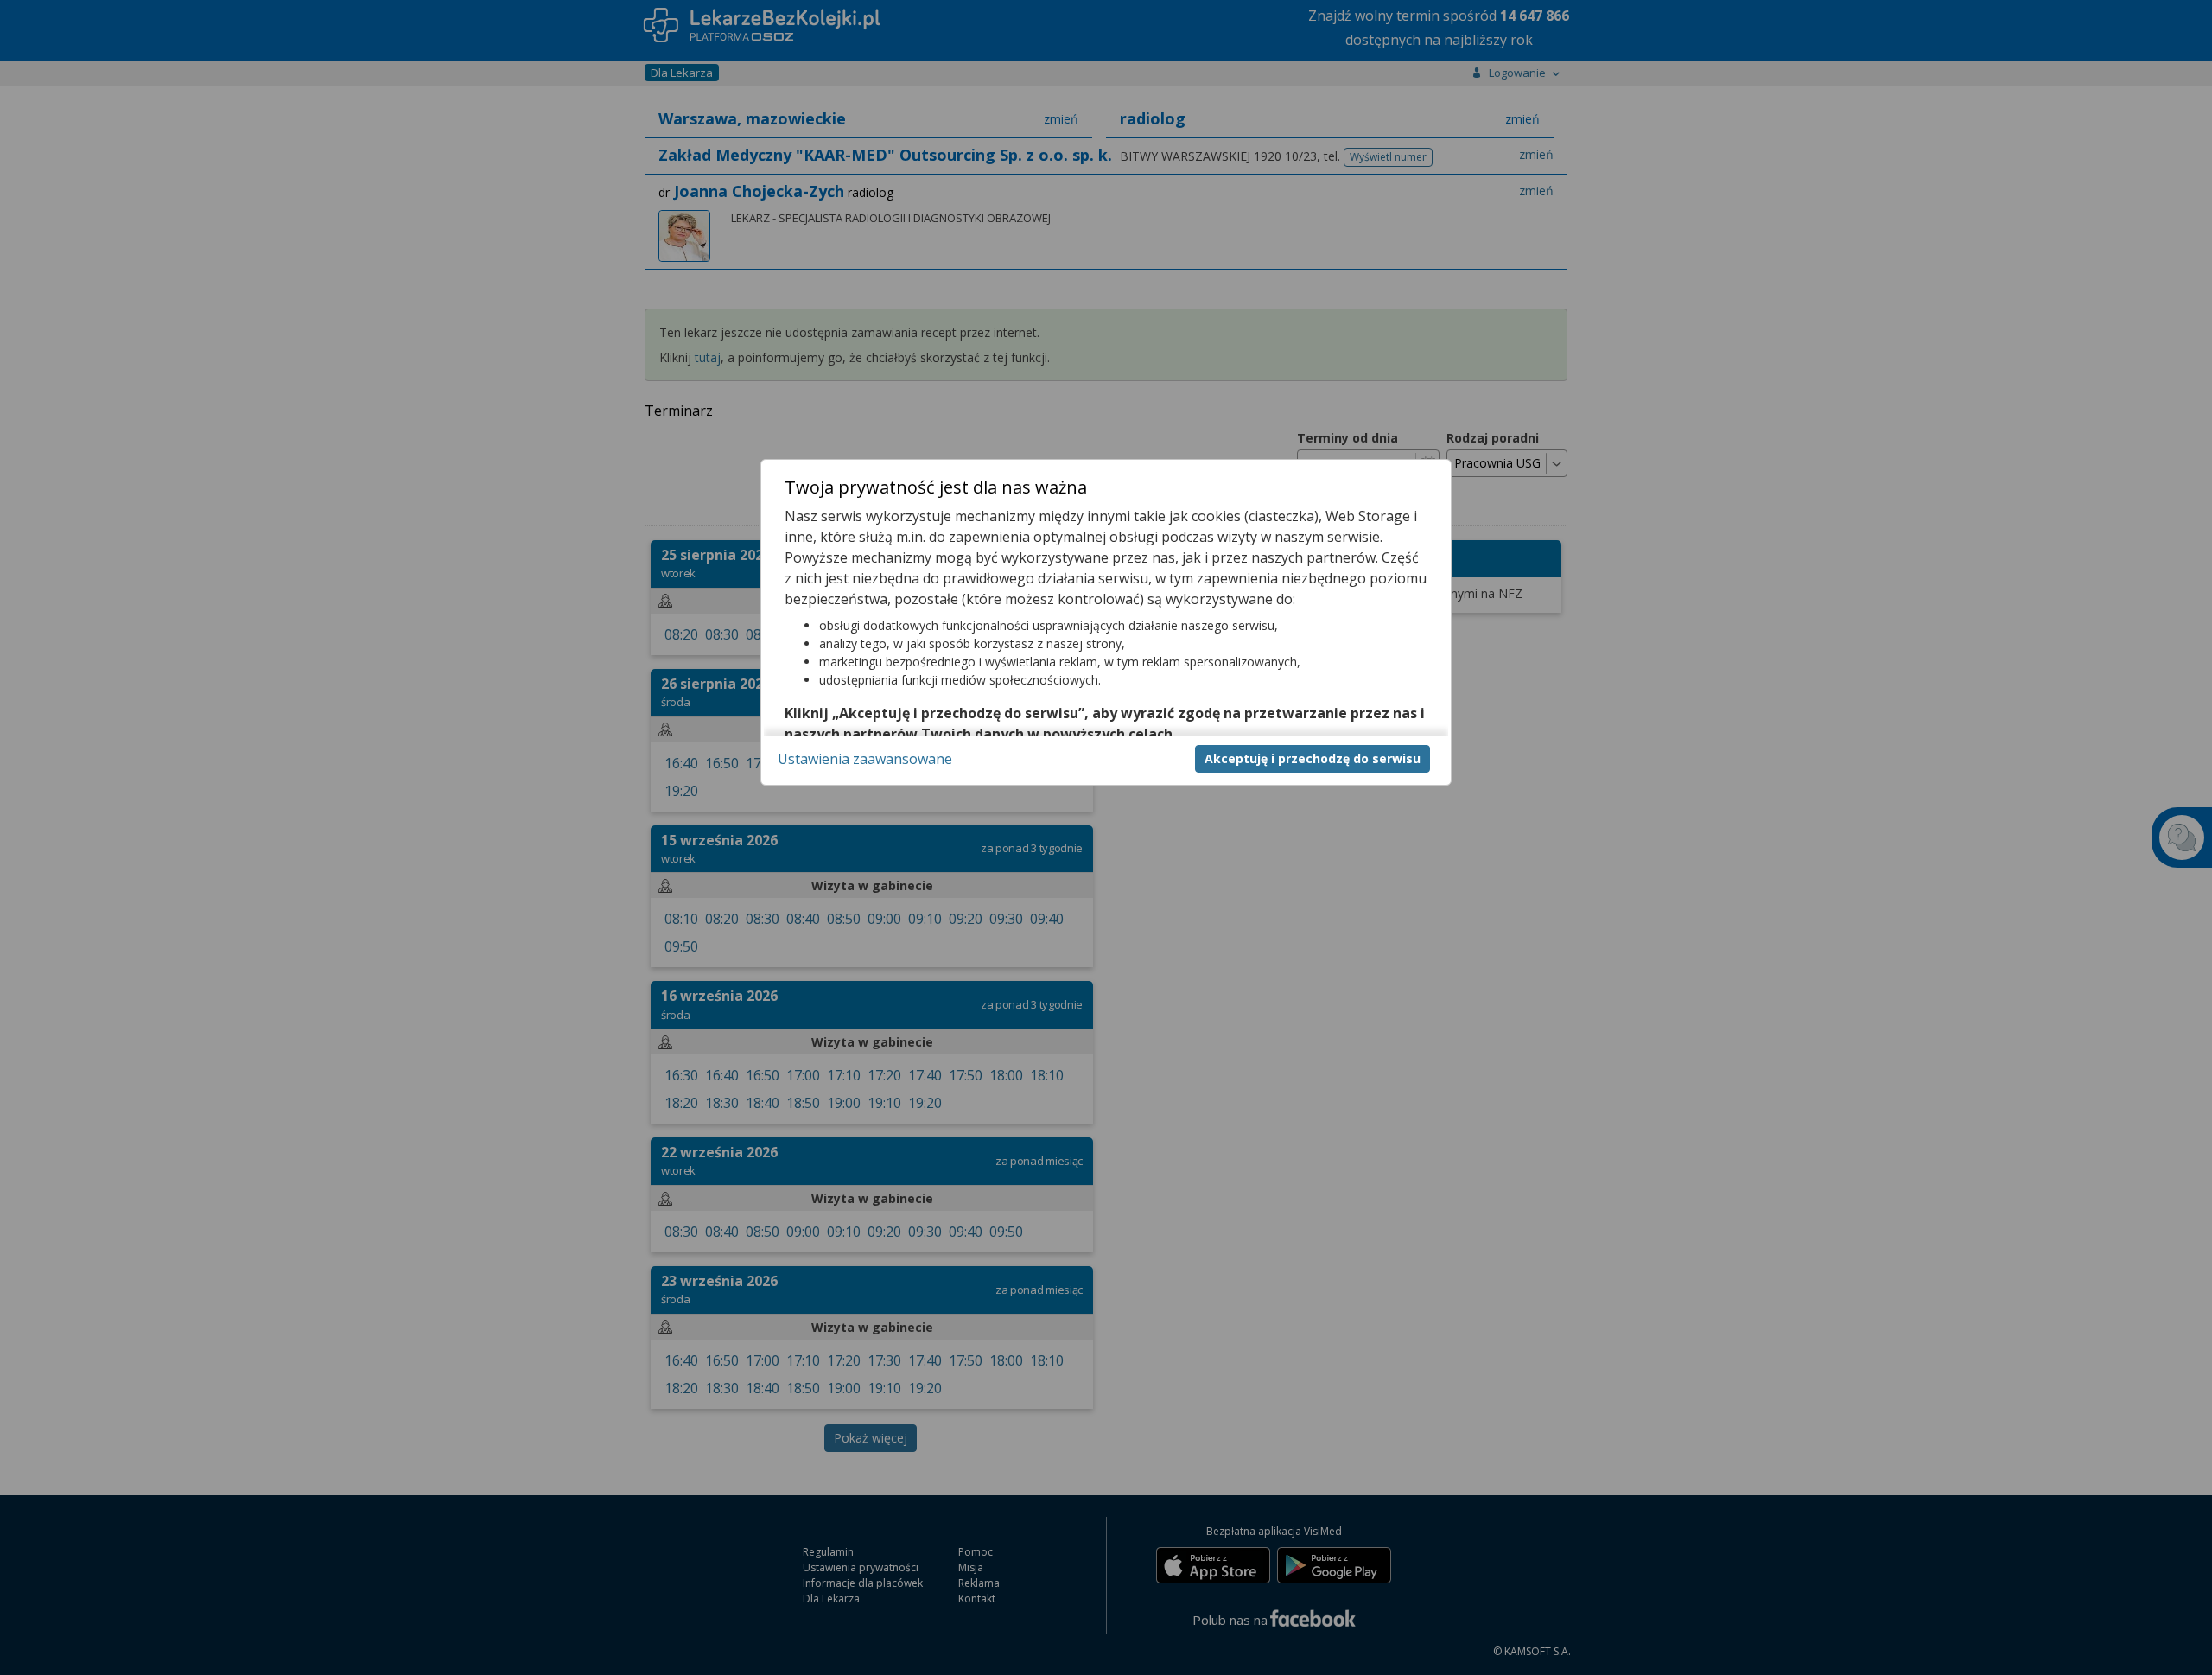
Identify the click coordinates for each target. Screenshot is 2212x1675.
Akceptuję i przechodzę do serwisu (1313, 758)
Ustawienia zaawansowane (865, 759)
